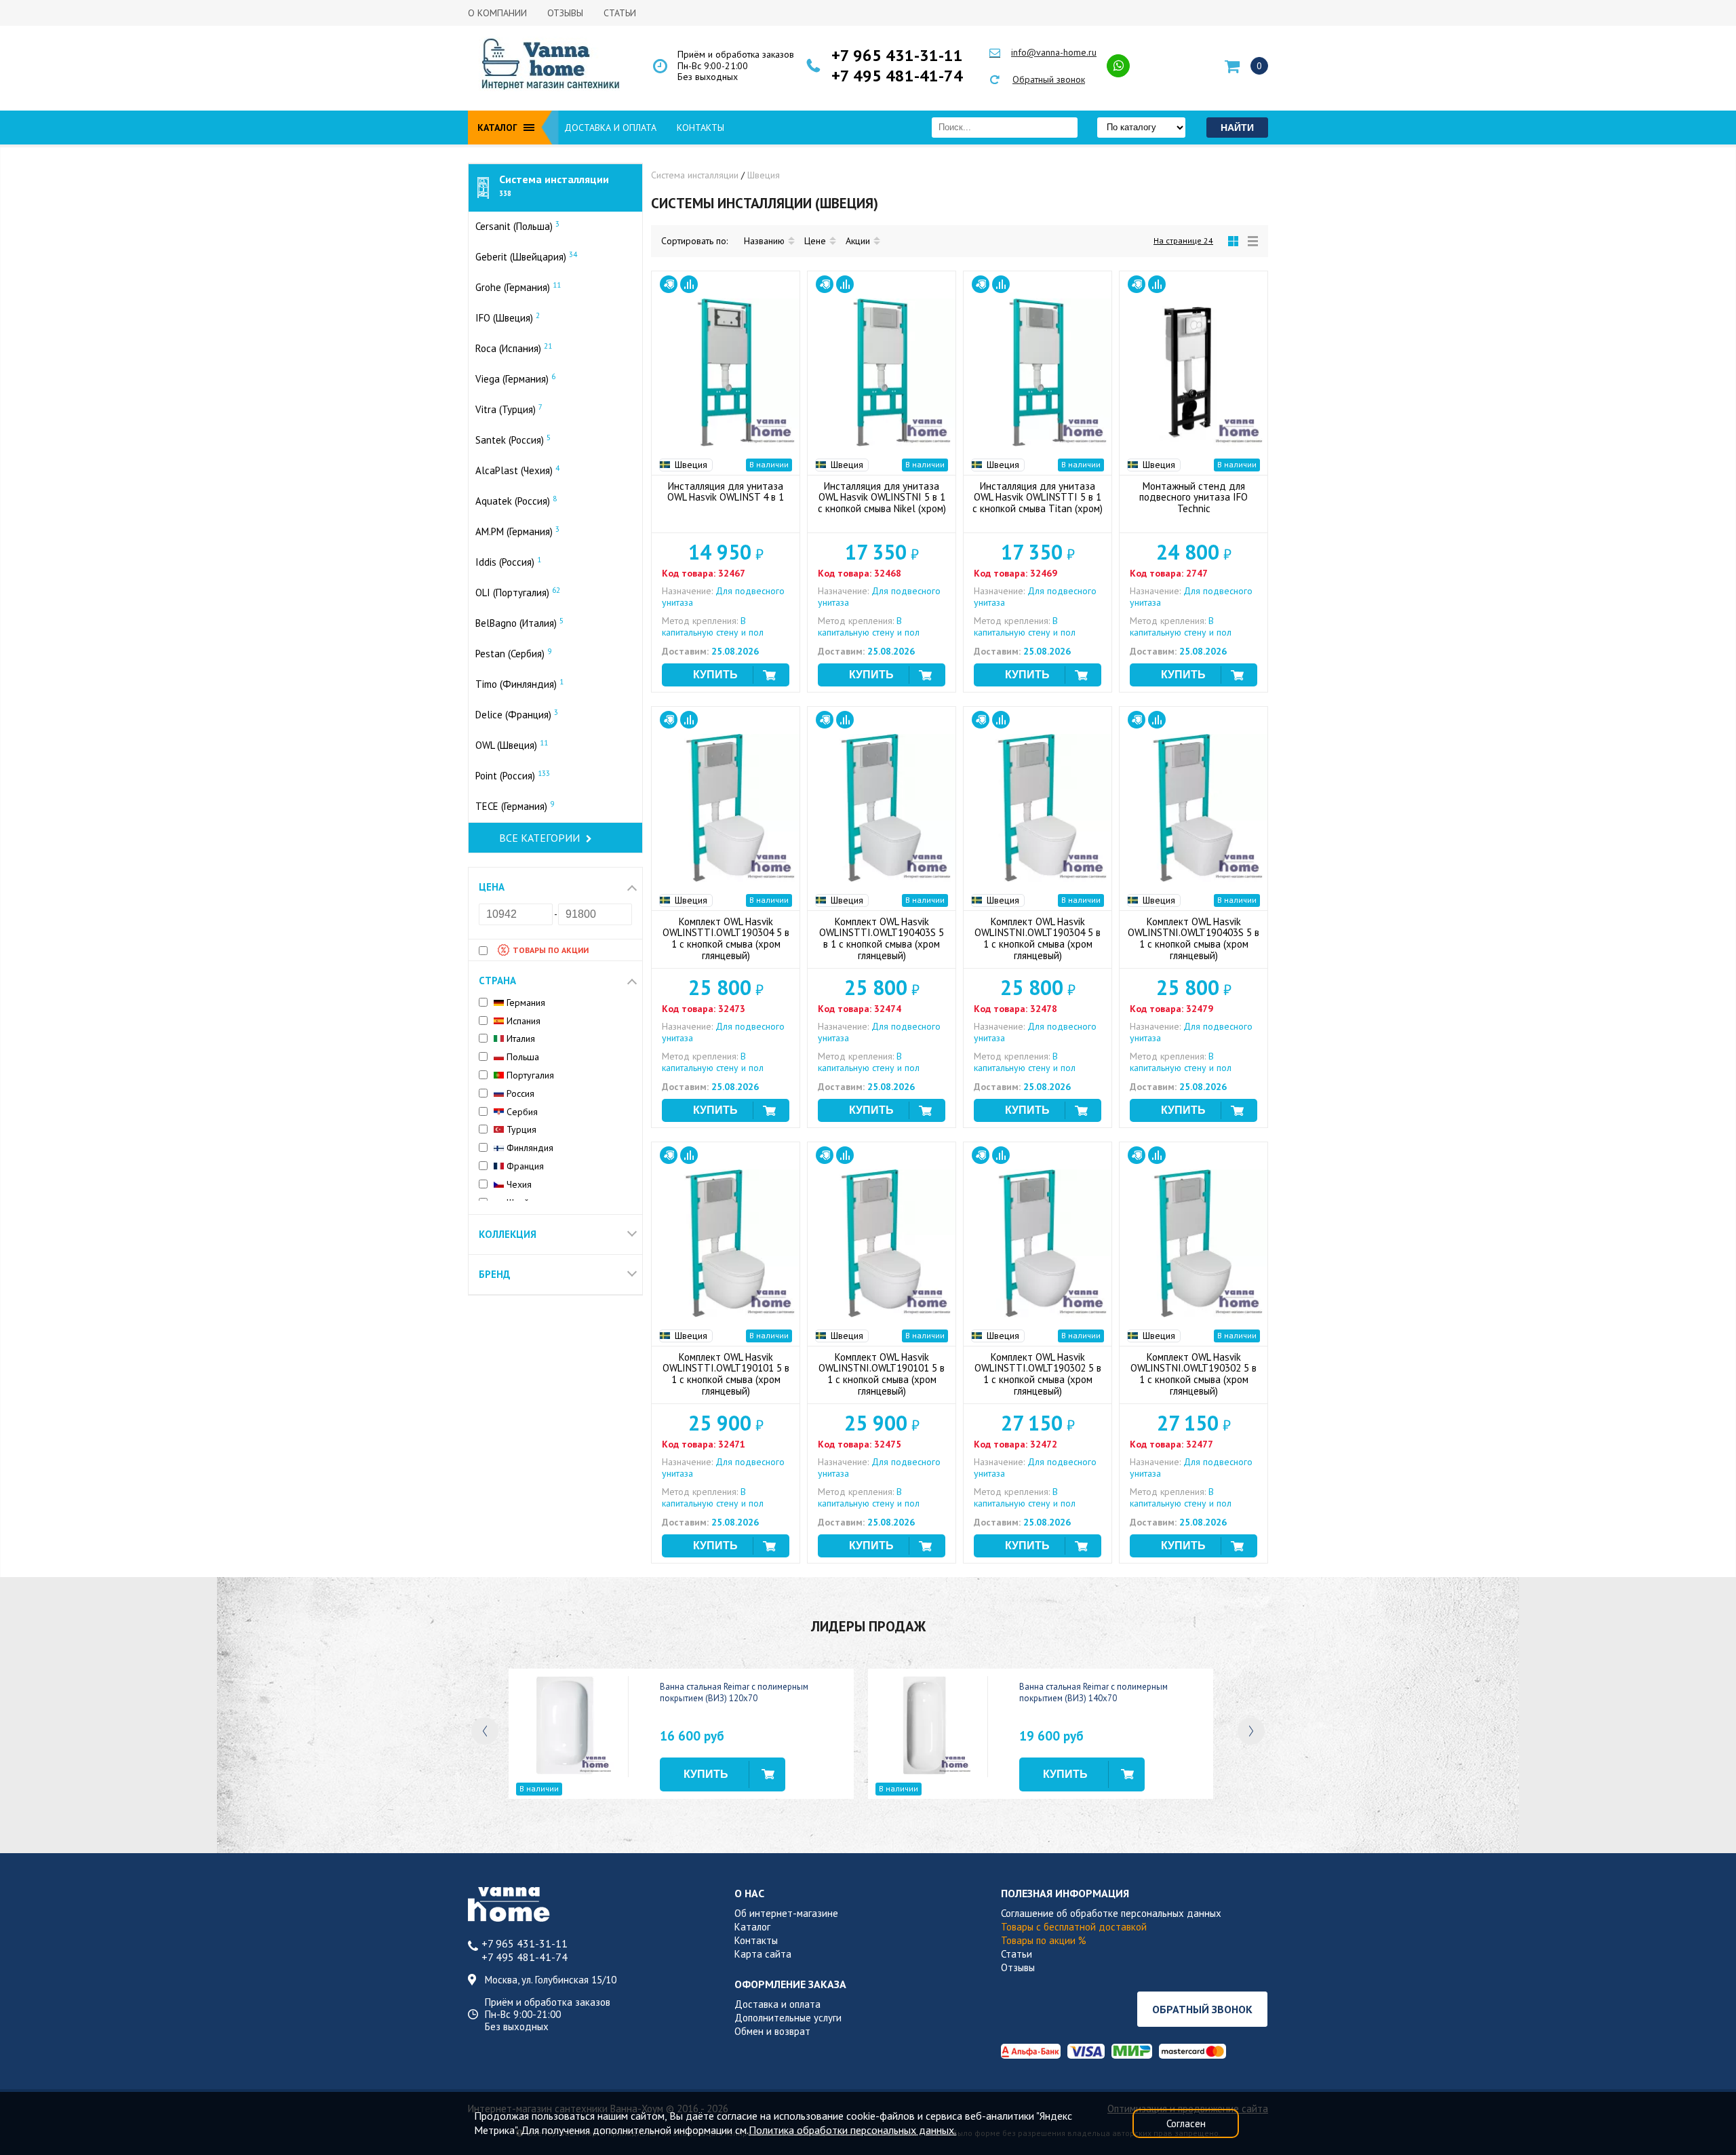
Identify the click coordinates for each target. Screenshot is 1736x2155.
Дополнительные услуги (788, 2018)
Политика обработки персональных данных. (852, 2130)
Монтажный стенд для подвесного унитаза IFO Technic (1193, 498)
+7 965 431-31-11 (897, 56)
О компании (497, 13)
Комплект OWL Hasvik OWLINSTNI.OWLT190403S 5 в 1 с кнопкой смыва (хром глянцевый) (1193, 938)
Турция (520, 1130)
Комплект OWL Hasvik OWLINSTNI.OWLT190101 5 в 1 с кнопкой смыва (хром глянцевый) (882, 1374)
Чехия (518, 1185)
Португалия (529, 1075)
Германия (525, 1003)
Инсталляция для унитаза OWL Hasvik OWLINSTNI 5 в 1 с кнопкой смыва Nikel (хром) (882, 498)
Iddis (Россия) (508, 562)
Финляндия (529, 1148)
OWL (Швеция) (512, 745)
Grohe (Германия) (518, 287)
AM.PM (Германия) (517, 531)
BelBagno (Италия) (519, 623)
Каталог (752, 1927)
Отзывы (565, 13)
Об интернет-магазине (786, 1913)
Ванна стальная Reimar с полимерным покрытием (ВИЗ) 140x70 (1093, 1692)
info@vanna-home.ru (1054, 52)
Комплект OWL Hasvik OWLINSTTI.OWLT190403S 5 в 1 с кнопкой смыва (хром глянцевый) (882, 938)
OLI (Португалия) (518, 592)
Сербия (521, 1112)
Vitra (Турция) (509, 409)
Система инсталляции (554, 185)
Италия (519, 1039)
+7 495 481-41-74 (897, 76)
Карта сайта (763, 1954)
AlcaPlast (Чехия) (517, 470)
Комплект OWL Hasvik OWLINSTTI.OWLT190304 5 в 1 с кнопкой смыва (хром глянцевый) (726, 938)
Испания (522, 1021)
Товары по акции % (1044, 1940)
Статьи (620, 13)
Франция (524, 1166)
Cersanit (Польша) (517, 226)
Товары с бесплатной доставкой (1074, 1927)
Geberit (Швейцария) (526, 256)
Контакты (701, 128)
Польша (521, 1057)
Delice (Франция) (517, 714)
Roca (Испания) (514, 348)
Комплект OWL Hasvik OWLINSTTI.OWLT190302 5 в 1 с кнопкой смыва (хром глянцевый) (1038, 1374)
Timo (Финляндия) (519, 684)
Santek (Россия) (513, 440)
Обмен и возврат (772, 2031)
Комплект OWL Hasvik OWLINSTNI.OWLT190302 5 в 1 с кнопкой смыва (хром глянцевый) (1193, 1374)
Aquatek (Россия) (516, 501)
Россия (519, 1094)
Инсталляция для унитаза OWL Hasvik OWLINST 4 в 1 (726, 492)
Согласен (1186, 2123)
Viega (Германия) (515, 378)
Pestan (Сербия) (513, 653)
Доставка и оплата (610, 128)
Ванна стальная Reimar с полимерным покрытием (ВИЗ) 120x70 (734, 1692)
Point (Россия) (513, 775)
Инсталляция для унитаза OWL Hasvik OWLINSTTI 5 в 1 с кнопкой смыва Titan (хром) (1038, 498)
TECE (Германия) (515, 806)
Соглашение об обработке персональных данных (1111, 1913)
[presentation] (485, 1731)
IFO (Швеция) (508, 317)
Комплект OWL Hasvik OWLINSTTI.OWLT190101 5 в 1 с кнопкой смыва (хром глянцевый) (726, 1374)
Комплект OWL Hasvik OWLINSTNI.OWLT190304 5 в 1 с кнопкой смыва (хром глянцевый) (1038, 938)
